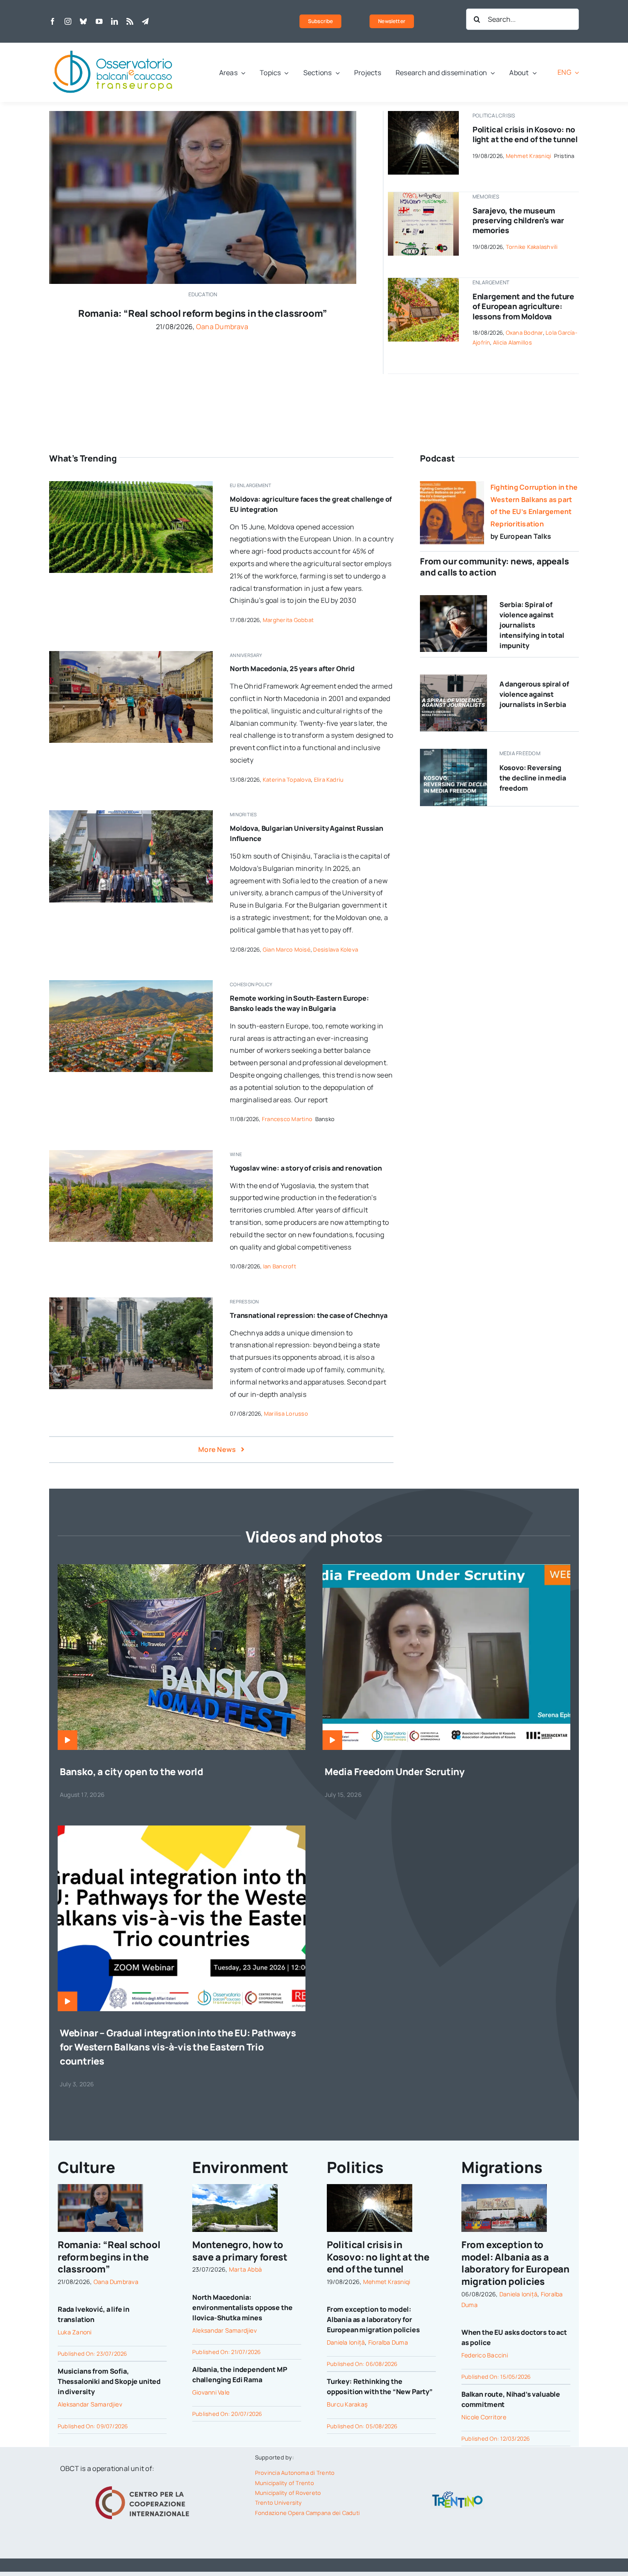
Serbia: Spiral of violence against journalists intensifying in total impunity (532, 625)
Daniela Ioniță (346, 2342)
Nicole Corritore (484, 2417)
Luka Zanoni (75, 2332)
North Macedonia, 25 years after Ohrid (292, 669)
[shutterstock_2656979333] (423, 281)
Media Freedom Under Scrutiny (395, 1772)
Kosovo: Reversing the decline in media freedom (533, 778)
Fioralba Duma (388, 2342)
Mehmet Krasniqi (529, 156)
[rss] (130, 21)
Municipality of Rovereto (288, 2493)
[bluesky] (83, 21)
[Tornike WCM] (423, 196)
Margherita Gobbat (288, 620)
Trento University (279, 2503)
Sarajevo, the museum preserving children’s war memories (518, 221)
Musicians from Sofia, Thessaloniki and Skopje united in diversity (109, 2381)
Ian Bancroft (280, 1266)
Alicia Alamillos (512, 342)
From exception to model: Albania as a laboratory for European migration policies (373, 2319)
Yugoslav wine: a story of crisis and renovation (306, 1168)
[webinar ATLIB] (446, 1568)
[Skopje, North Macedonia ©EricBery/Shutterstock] (131, 654)
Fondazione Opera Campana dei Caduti (307, 2513)
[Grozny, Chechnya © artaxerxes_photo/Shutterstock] (131, 1301)
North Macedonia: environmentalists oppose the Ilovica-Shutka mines (242, 2307)
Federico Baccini (485, 2355)
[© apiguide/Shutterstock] (423, 114)
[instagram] (68, 21)
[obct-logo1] (113, 46)
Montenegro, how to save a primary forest (240, 2251)
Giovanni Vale (211, 2392)
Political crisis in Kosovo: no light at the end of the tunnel (525, 134)
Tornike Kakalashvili (532, 247)
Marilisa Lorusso (286, 1414)
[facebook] (53, 21)
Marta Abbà (245, 2269)
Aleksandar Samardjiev (90, 2404)
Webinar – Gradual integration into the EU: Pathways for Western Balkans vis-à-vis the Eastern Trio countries (178, 2047)
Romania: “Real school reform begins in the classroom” (203, 313)
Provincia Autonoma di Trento (295, 2473)
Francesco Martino (287, 1119)
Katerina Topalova (287, 780)
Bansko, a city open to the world (132, 1772)
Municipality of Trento (285, 2483)
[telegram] (145, 21)
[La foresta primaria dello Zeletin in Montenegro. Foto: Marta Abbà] (235, 2188)
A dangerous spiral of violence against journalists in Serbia (534, 694)
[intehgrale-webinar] (182, 1829)
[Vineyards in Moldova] (131, 485)
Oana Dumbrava (222, 327)
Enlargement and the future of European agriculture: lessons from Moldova (523, 306)
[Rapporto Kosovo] (453, 752)
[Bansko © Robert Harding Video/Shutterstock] (131, 984)
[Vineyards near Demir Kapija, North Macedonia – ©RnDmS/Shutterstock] (131, 1154)
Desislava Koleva (336, 949)
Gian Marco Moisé (287, 949)
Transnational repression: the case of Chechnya (309, 1315)
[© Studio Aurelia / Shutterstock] (453, 599)
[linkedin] (114, 21)
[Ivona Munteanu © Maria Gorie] (203, 114)
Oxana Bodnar (524, 333)
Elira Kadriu (329, 780)
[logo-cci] (144, 2485)
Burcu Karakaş (347, 2404)
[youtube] (99, 21)
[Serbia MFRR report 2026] (453, 678)
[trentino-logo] (458, 2493)
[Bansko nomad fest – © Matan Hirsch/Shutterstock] (182, 1568)
